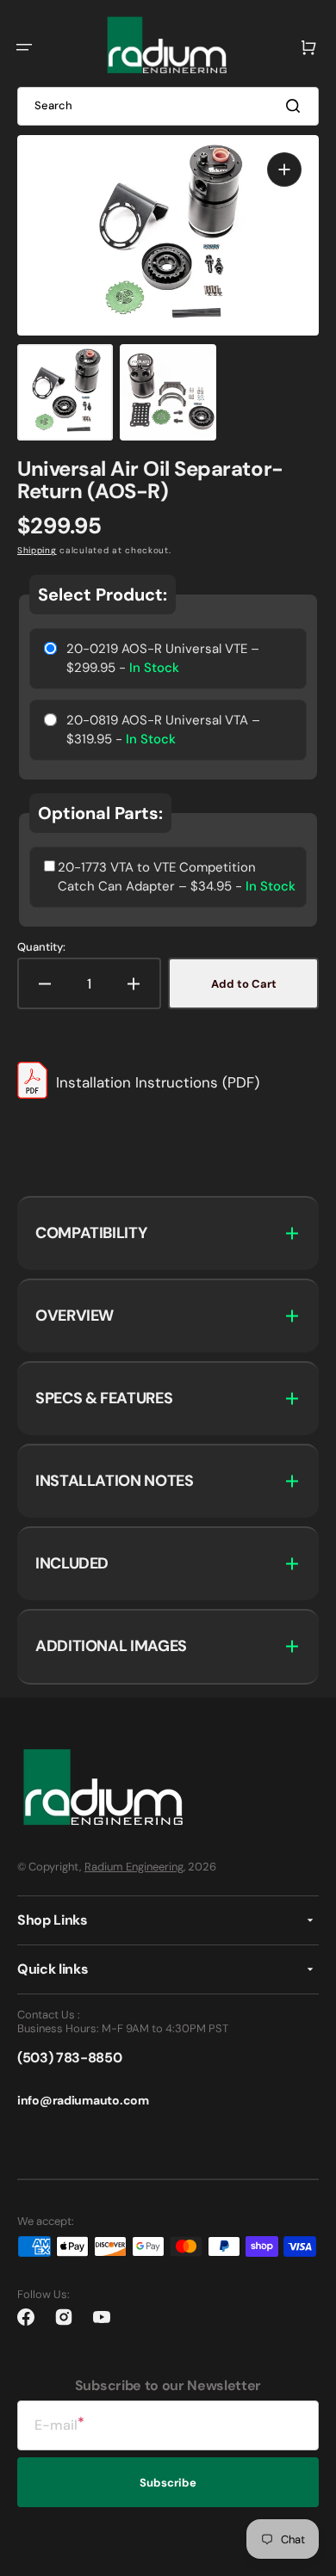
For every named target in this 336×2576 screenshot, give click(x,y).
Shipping (37, 550)
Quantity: (41, 947)
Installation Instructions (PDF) (158, 1082)
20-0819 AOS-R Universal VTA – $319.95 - (163, 730)
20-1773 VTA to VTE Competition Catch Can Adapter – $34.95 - (177, 877)
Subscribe (168, 2483)
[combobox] (168, 106)
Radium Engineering (134, 1867)
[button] (24, 47)
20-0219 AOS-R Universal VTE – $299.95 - (163, 659)
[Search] (296, 106)
